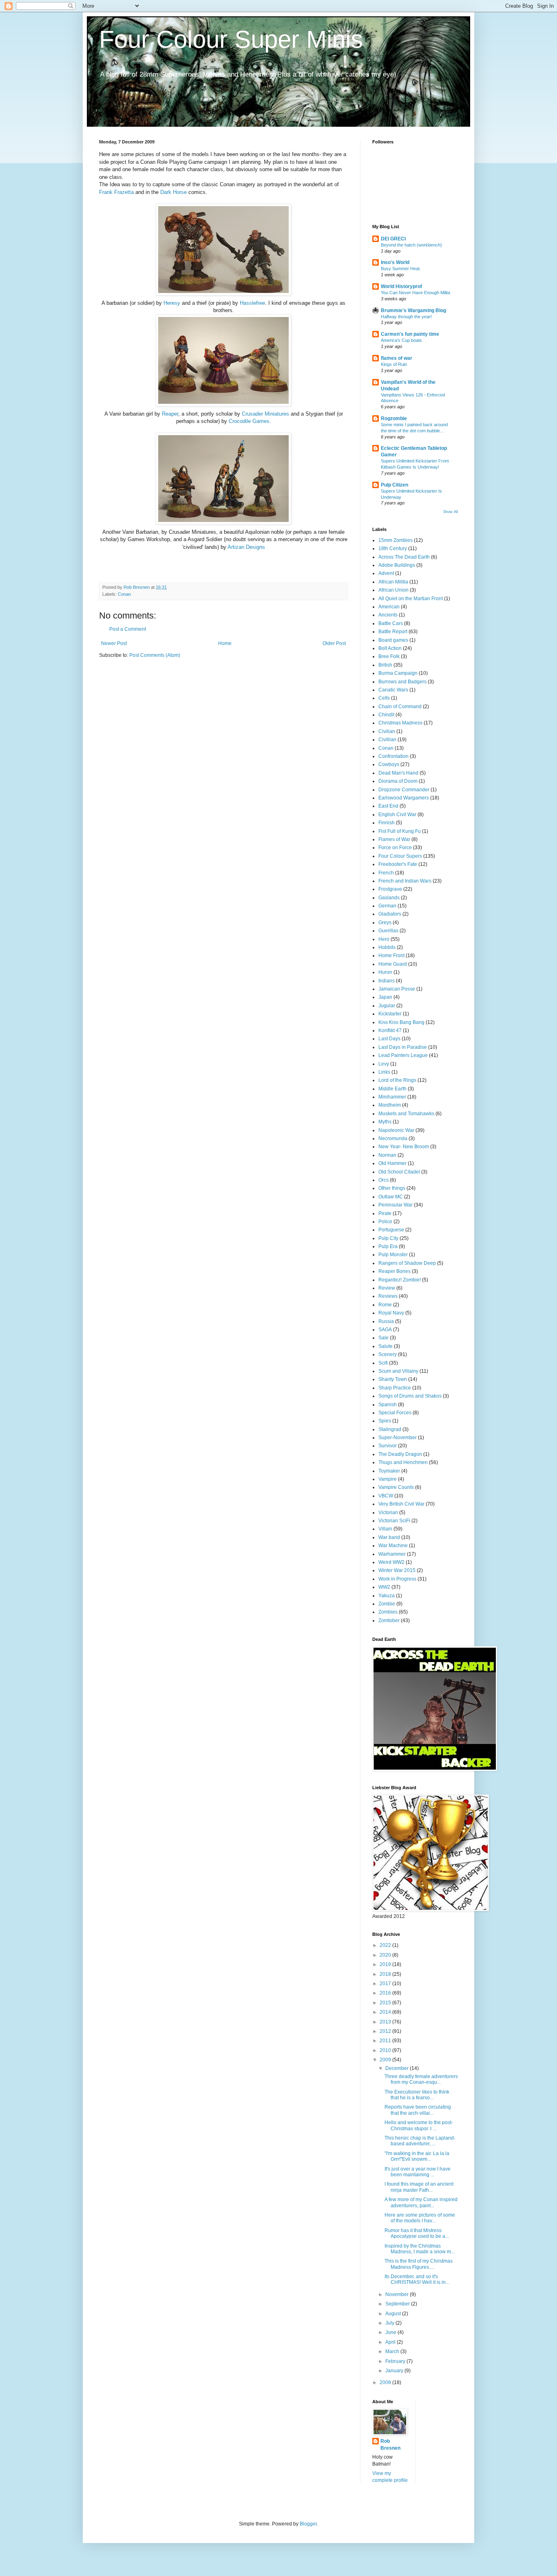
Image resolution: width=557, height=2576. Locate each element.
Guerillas (388, 931)
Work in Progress (397, 1579)
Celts (384, 698)
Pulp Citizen (395, 485)
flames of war (397, 358)
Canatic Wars (393, 690)
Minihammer (392, 1097)
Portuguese (391, 1230)
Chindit (386, 715)
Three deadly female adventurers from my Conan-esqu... (421, 2079)
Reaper (170, 414)
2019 (386, 1964)
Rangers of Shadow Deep (407, 1263)
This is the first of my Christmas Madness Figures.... (419, 2264)
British (385, 665)
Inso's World (395, 262)
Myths (385, 1122)
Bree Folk (389, 656)
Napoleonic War (396, 1130)
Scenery (388, 1354)
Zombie (387, 1604)
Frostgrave (390, 889)
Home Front (391, 956)
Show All (451, 512)
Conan (124, 594)
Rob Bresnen (390, 2445)
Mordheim (390, 1105)
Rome (385, 1305)
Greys (385, 923)
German (387, 906)
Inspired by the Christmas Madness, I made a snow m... (420, 2249)
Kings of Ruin (394, 364)
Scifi (383, 1363)
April (391, 2342)
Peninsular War (396, 1205)
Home (225, 643)
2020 (386, 1955)
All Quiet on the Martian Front (411, 599)
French (386, 873)
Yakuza (387, 1596)
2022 (386, 1945)
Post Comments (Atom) (155, 655)
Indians (387, 981)
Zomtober (389, 1620)
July (390, 2323)
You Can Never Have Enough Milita (416, 293)
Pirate (385, 1213)
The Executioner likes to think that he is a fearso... (417, 2095)
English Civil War (397, 815)
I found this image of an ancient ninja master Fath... (419, 2187)
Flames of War (394, 839)
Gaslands (389, 898)
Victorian (388, 1513)
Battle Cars (391, 623)
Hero (384, 939)
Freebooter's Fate (398, 864)
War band (389, 1537)
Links (384, 1072)
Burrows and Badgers (402, 682)
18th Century (393, 548)
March (393, 2351)
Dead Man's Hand (398, 773)
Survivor (388, 1446)
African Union (393, 590)
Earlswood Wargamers (404, 798)
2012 (386, 2031)
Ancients (388, 615)
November (398, 2294)
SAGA (385, 1330)
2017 (386, 1984)
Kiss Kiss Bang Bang (401, 1022)
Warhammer (392, 1554)
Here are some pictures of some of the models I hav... (420, 2218)
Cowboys (389, 764)
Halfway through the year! (406, 317)
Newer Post (114, 643)
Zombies (388, 1612)
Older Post (334, 643)
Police (385, 1222)
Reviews (388, 1296)
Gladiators (390, 914)
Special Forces (395, 1413)
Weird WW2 (391, 1562)
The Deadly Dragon (400, 1454)
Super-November (398, 1438)
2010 (386, 2050)
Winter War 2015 (397, 1570)
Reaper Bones (395, 1271)
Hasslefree (252, 303)
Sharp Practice (395, 1388)
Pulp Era (388, 1246)
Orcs (383, 1180)
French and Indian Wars (405, 881)
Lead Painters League (403, 1055)
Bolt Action (390, 648)
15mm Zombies (396, 540)
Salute (386, 1346)
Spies (385, 1421)
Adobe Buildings (397, 565)
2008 (386, 2382)
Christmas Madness (400, 723)
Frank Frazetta (117, 192)
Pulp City (388, 1238)
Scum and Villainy (398, 1371)
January (395, 2371)
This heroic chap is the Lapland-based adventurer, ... (420, 2141)
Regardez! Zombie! (400, 1280)
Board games (393, 640)
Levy (384, 1064)
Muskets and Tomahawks (406, 1114)
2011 (386, 2041)
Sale (383, 1338)
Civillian (387, 740)
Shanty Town (393, 1379)
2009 (386, 2060)
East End (388, 806)
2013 (386, 2022)
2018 (386, 1974)
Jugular (387, 1006)
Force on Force (395, 848)
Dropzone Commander (404, 790)
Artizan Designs (246, 547)
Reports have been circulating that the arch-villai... (418, 2110)
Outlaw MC (391, 1197)
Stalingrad (390, 1429)
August (394, 2314)
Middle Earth (392, 1089)
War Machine (393, 1546)
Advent (386, 573)
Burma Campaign (398, 673)
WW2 (384, 1587)
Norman (387, 1155)
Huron (385, 972)
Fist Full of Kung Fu (400, 831)
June (391, 2332)
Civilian (387, 731)
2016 (386, 1993)
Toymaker (389, 1471)
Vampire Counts (396, 1487)
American (389, 607)
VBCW (386, 1496)
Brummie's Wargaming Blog (413, 310)
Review (387, 1288)
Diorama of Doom (398, 781)
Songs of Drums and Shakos (410, 1396)
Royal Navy (391, 1313)
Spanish (388, 1405)
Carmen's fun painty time (410, 334)
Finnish (387, 823)
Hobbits (387, 947)
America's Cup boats (401, 340)
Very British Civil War (401, 1504)
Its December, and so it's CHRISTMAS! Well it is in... (417, 2279)
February (396, 2361)
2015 (386, 2003)
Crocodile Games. (250, 421)
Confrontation (393, 756)
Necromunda (393, 1138)
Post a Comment (128, 629)
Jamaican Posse (397, 989)
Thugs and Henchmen (403, 1462)
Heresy (172, 303)
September (398, 2304)
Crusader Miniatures (265, 414)
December (398, 2068)
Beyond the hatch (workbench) (411, 245)
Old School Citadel (399, 1172)
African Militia (393, 582)
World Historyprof (401, 286)
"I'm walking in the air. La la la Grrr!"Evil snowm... (417, 2156)
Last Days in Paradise (403, 1047)
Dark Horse (174, 192)
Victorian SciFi (394, 1521)
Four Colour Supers (400, 856)
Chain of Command (400, 707)
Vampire (388, 1479)
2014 (386, 2012)
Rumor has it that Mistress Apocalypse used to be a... (417, 2233)
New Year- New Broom (404, 1147)
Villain (385, 1529)
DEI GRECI (393, 239)
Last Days (389, 1039)
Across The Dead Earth (404, 557)
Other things (392, 1188)
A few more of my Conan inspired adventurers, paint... (421, 2202)
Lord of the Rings (397, 1080)
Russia (386, 1321)
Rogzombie (394, 418)
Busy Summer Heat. (401, 269)
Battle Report (393, 632)
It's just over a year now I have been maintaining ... (418, 2172)
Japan (385, 997)
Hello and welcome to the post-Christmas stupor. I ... (419, 2125)
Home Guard (393, 964)
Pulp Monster (393, 1255)
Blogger (308, 2524)
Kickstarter (390, 1014)
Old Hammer (392, 1163)
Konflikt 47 (390, 1030)
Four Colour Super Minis (231, 39)
